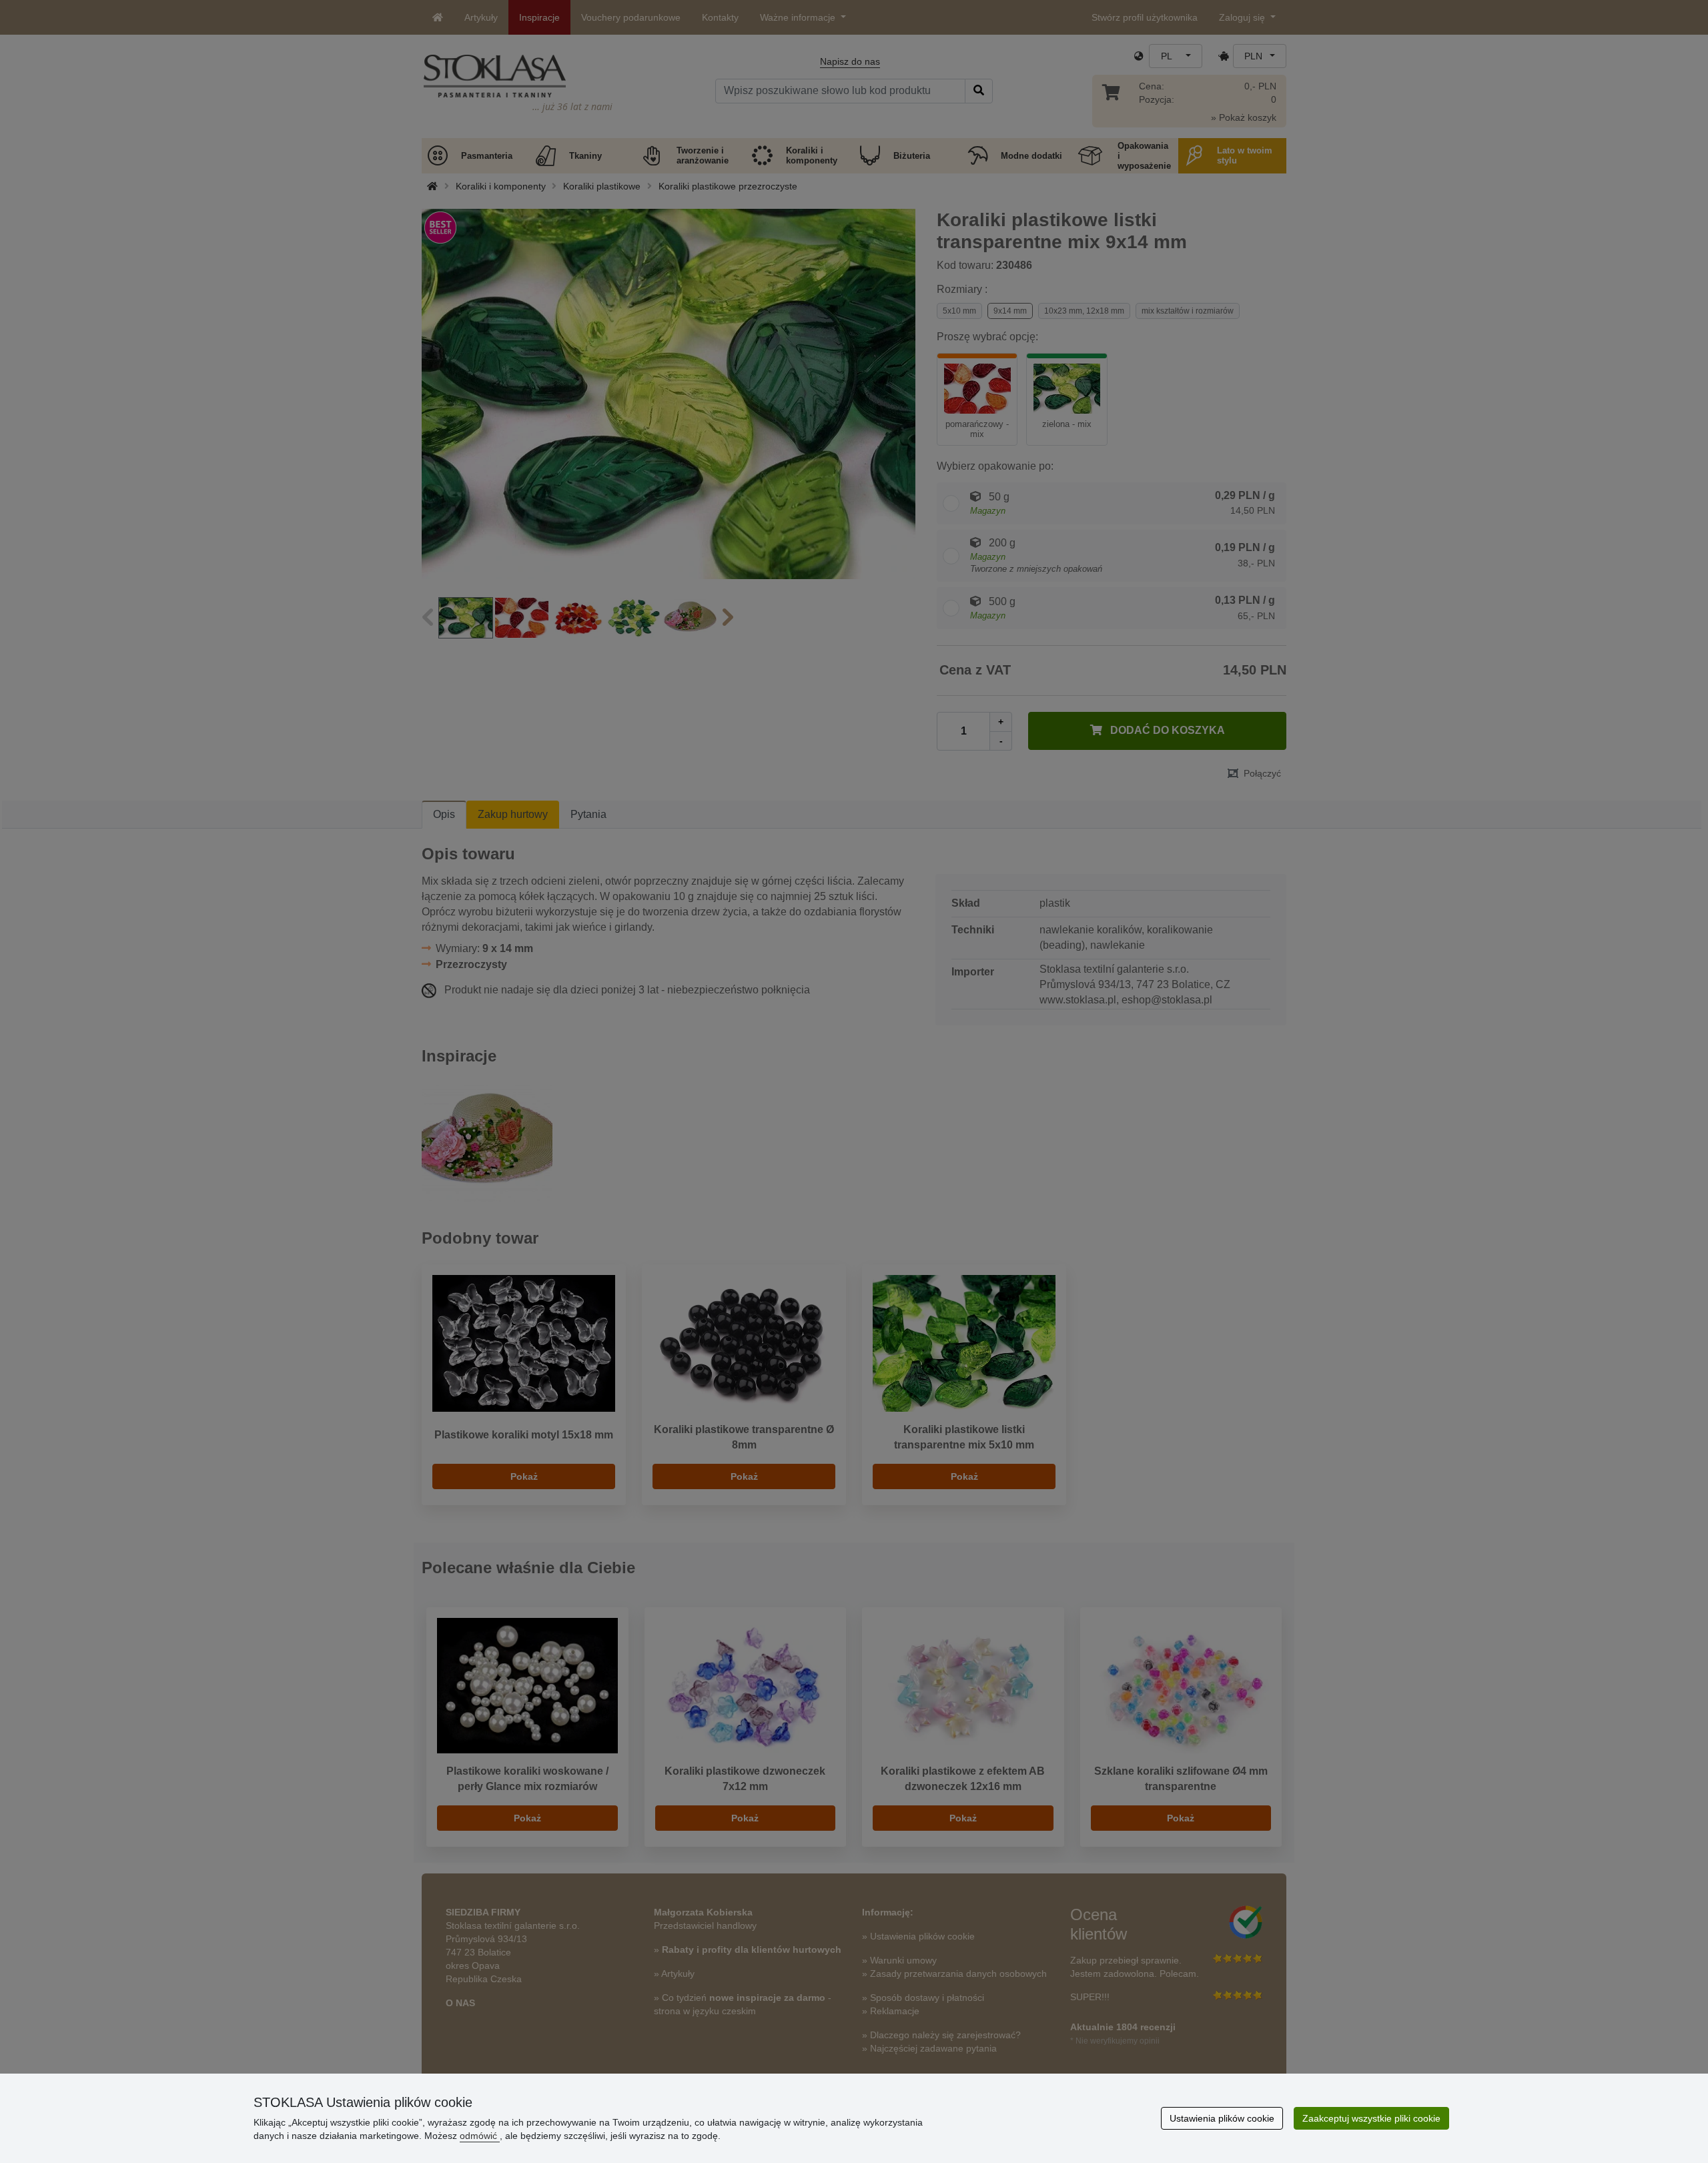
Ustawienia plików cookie (1222, 2118)
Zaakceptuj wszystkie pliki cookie (1371, 2118)
